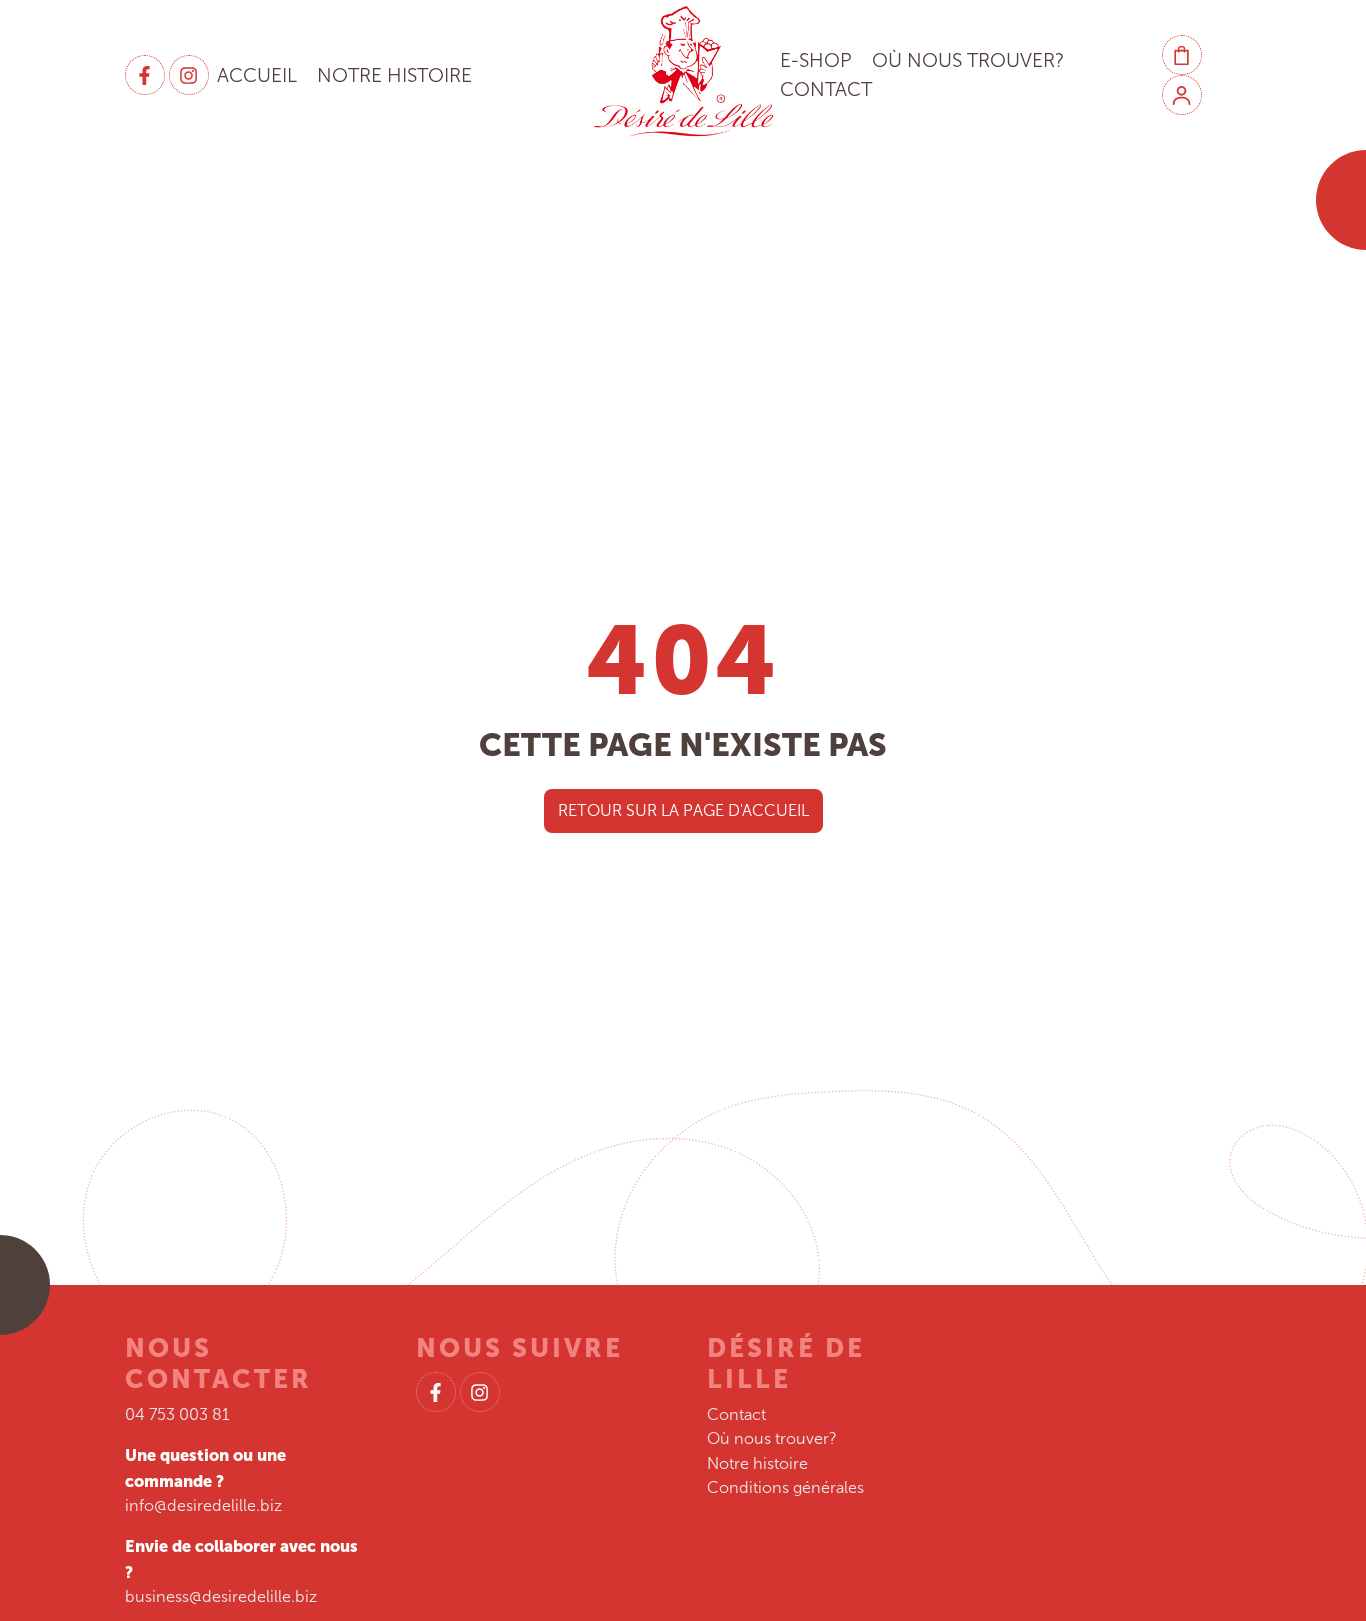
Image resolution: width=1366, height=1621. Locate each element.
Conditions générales (785, 1487)
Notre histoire (394, 75)
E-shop (816, 60)
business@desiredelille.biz (221, 1596)
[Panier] (1182, 55)
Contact (826, 89)
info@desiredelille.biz (203, 1505)
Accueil (257, 75)
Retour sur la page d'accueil (683, 810)
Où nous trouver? (968, 60)
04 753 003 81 (177, 1414)
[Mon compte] (1182, 95)
